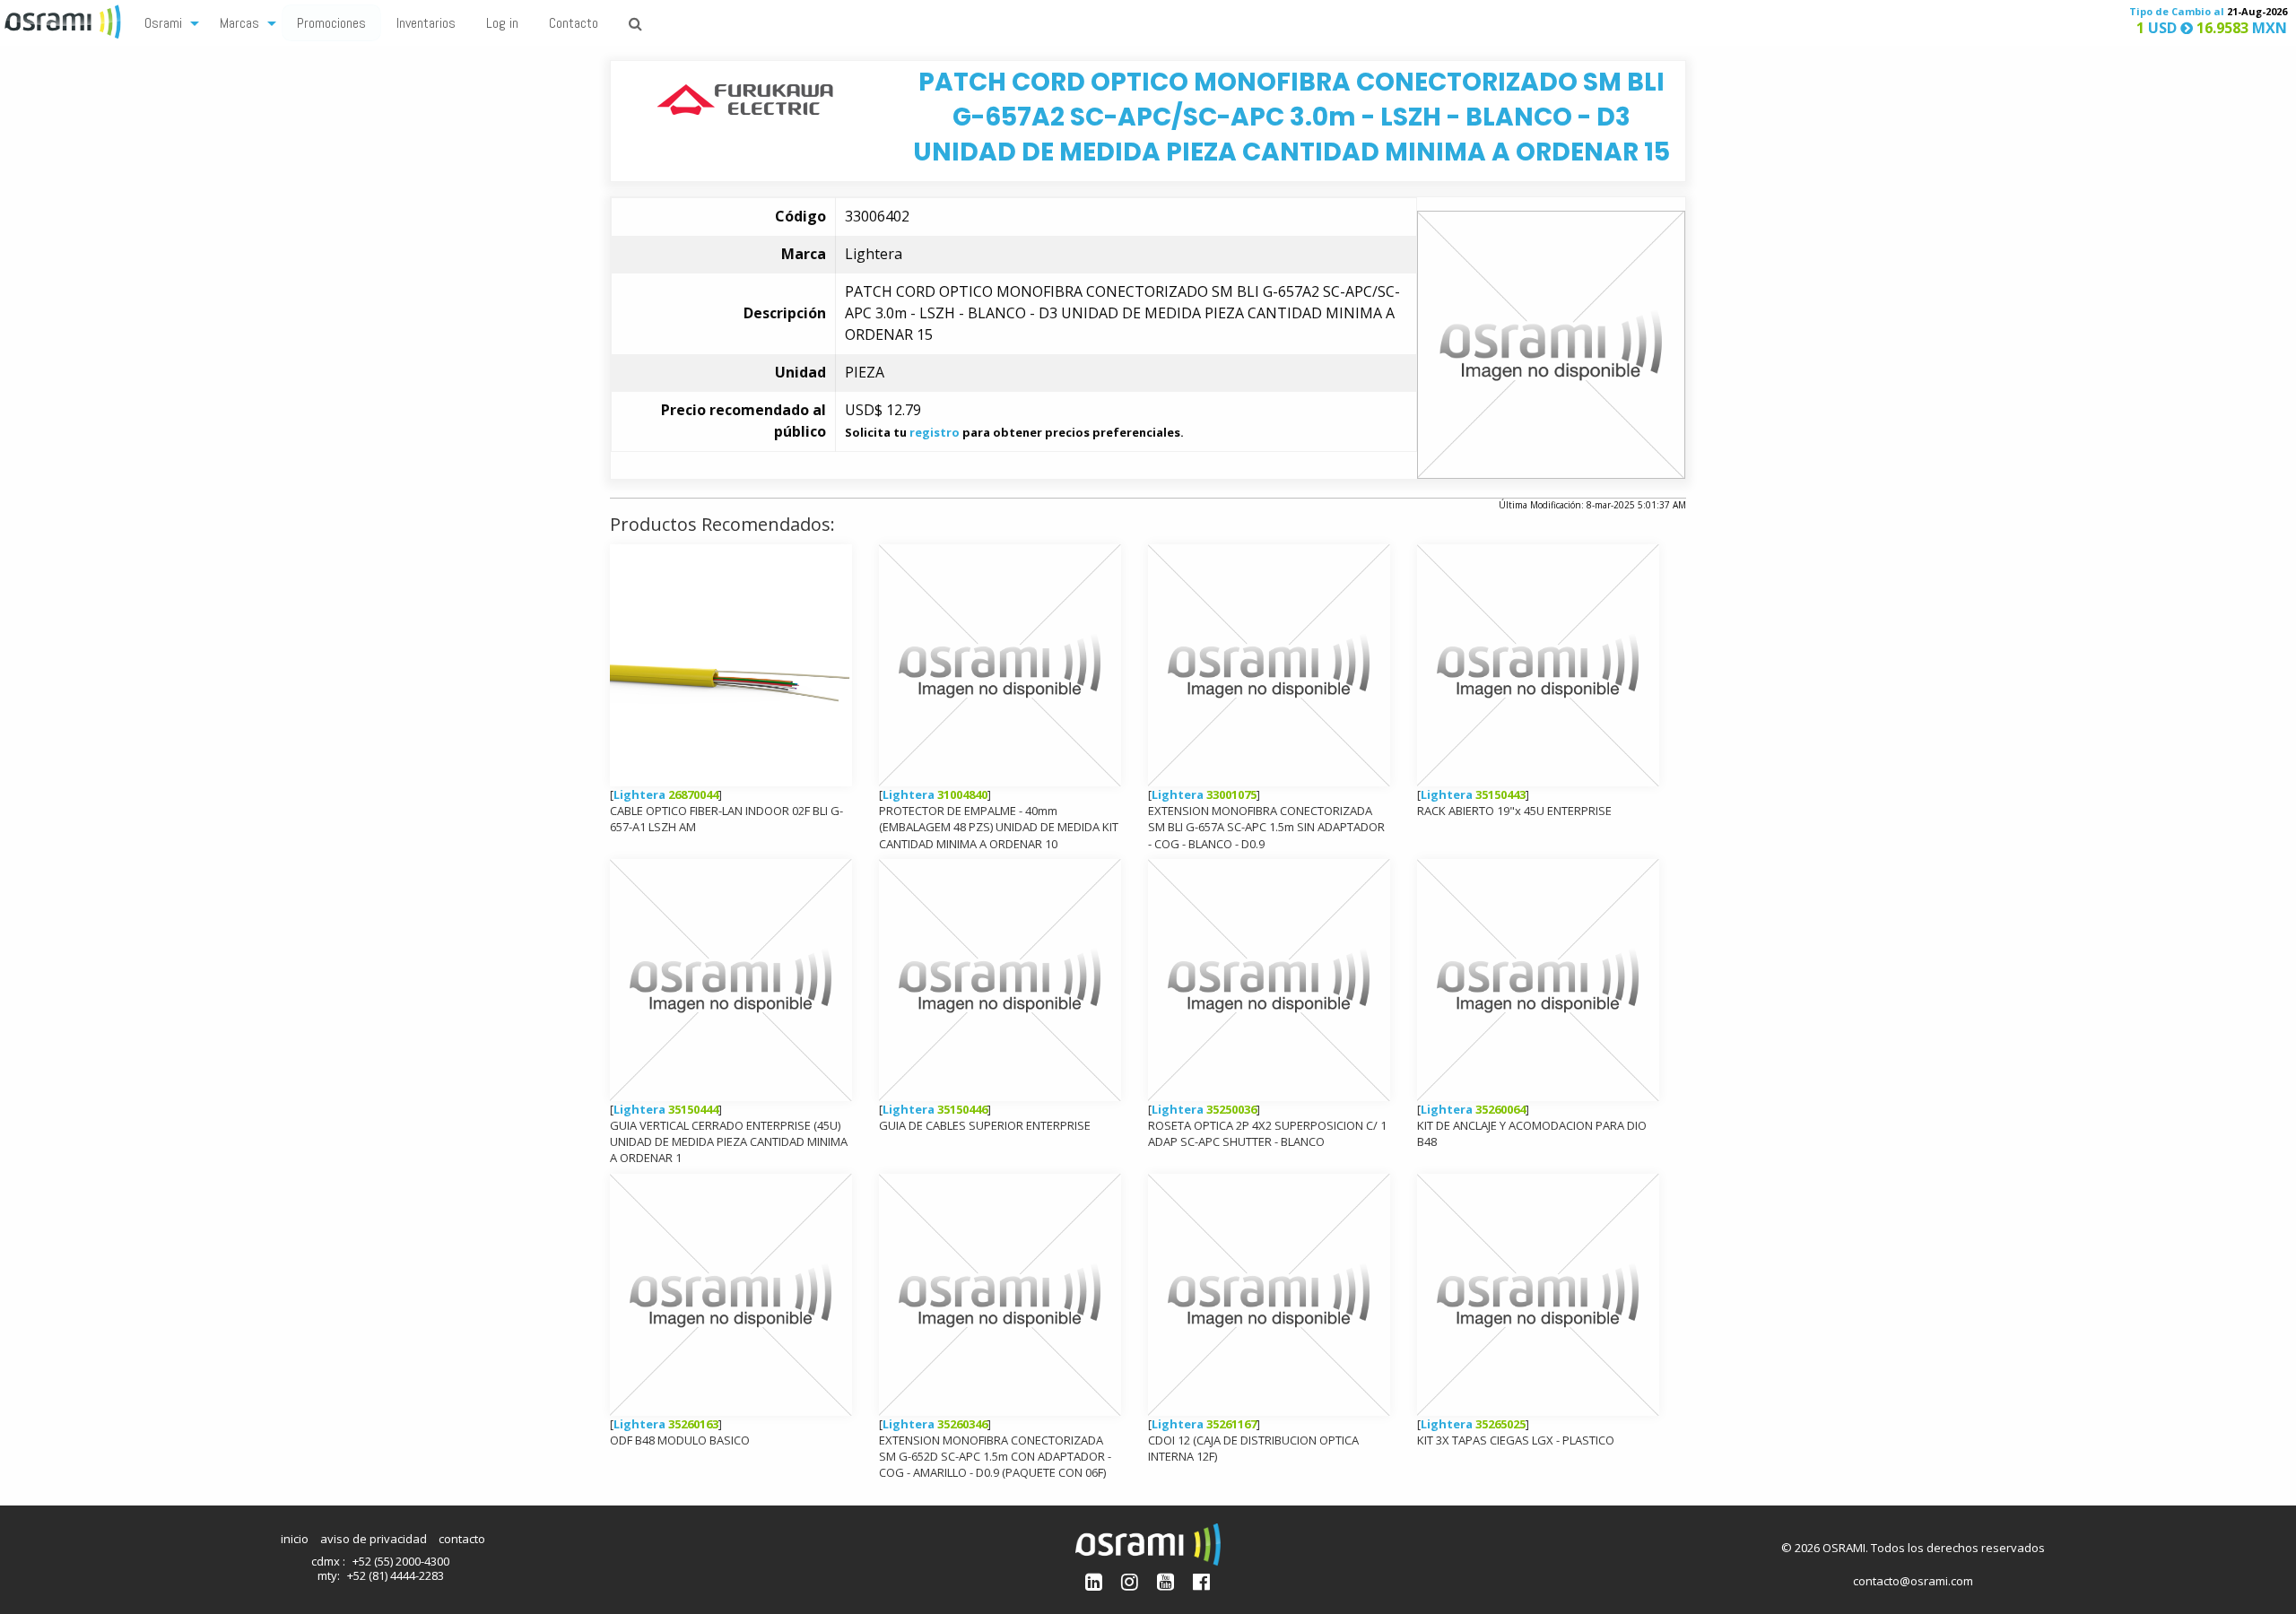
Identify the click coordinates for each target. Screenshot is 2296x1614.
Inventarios (426, 23)
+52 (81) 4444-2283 (396, 1575)
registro (935, 432)
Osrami (163, 23)
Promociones (331, 23)
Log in (502, 23)
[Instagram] (1130, 1581)
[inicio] (65, 20)
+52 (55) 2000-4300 (401, 1561)
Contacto (574, 23)
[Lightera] (745, 98)
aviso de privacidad (374, 1539)
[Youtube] (1165, 1581)
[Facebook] (1201, 1581)
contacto (462, 1539)
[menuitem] (167, 22)
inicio (295, 1539)
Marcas (239, 23)
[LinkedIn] (1094, 1581)
